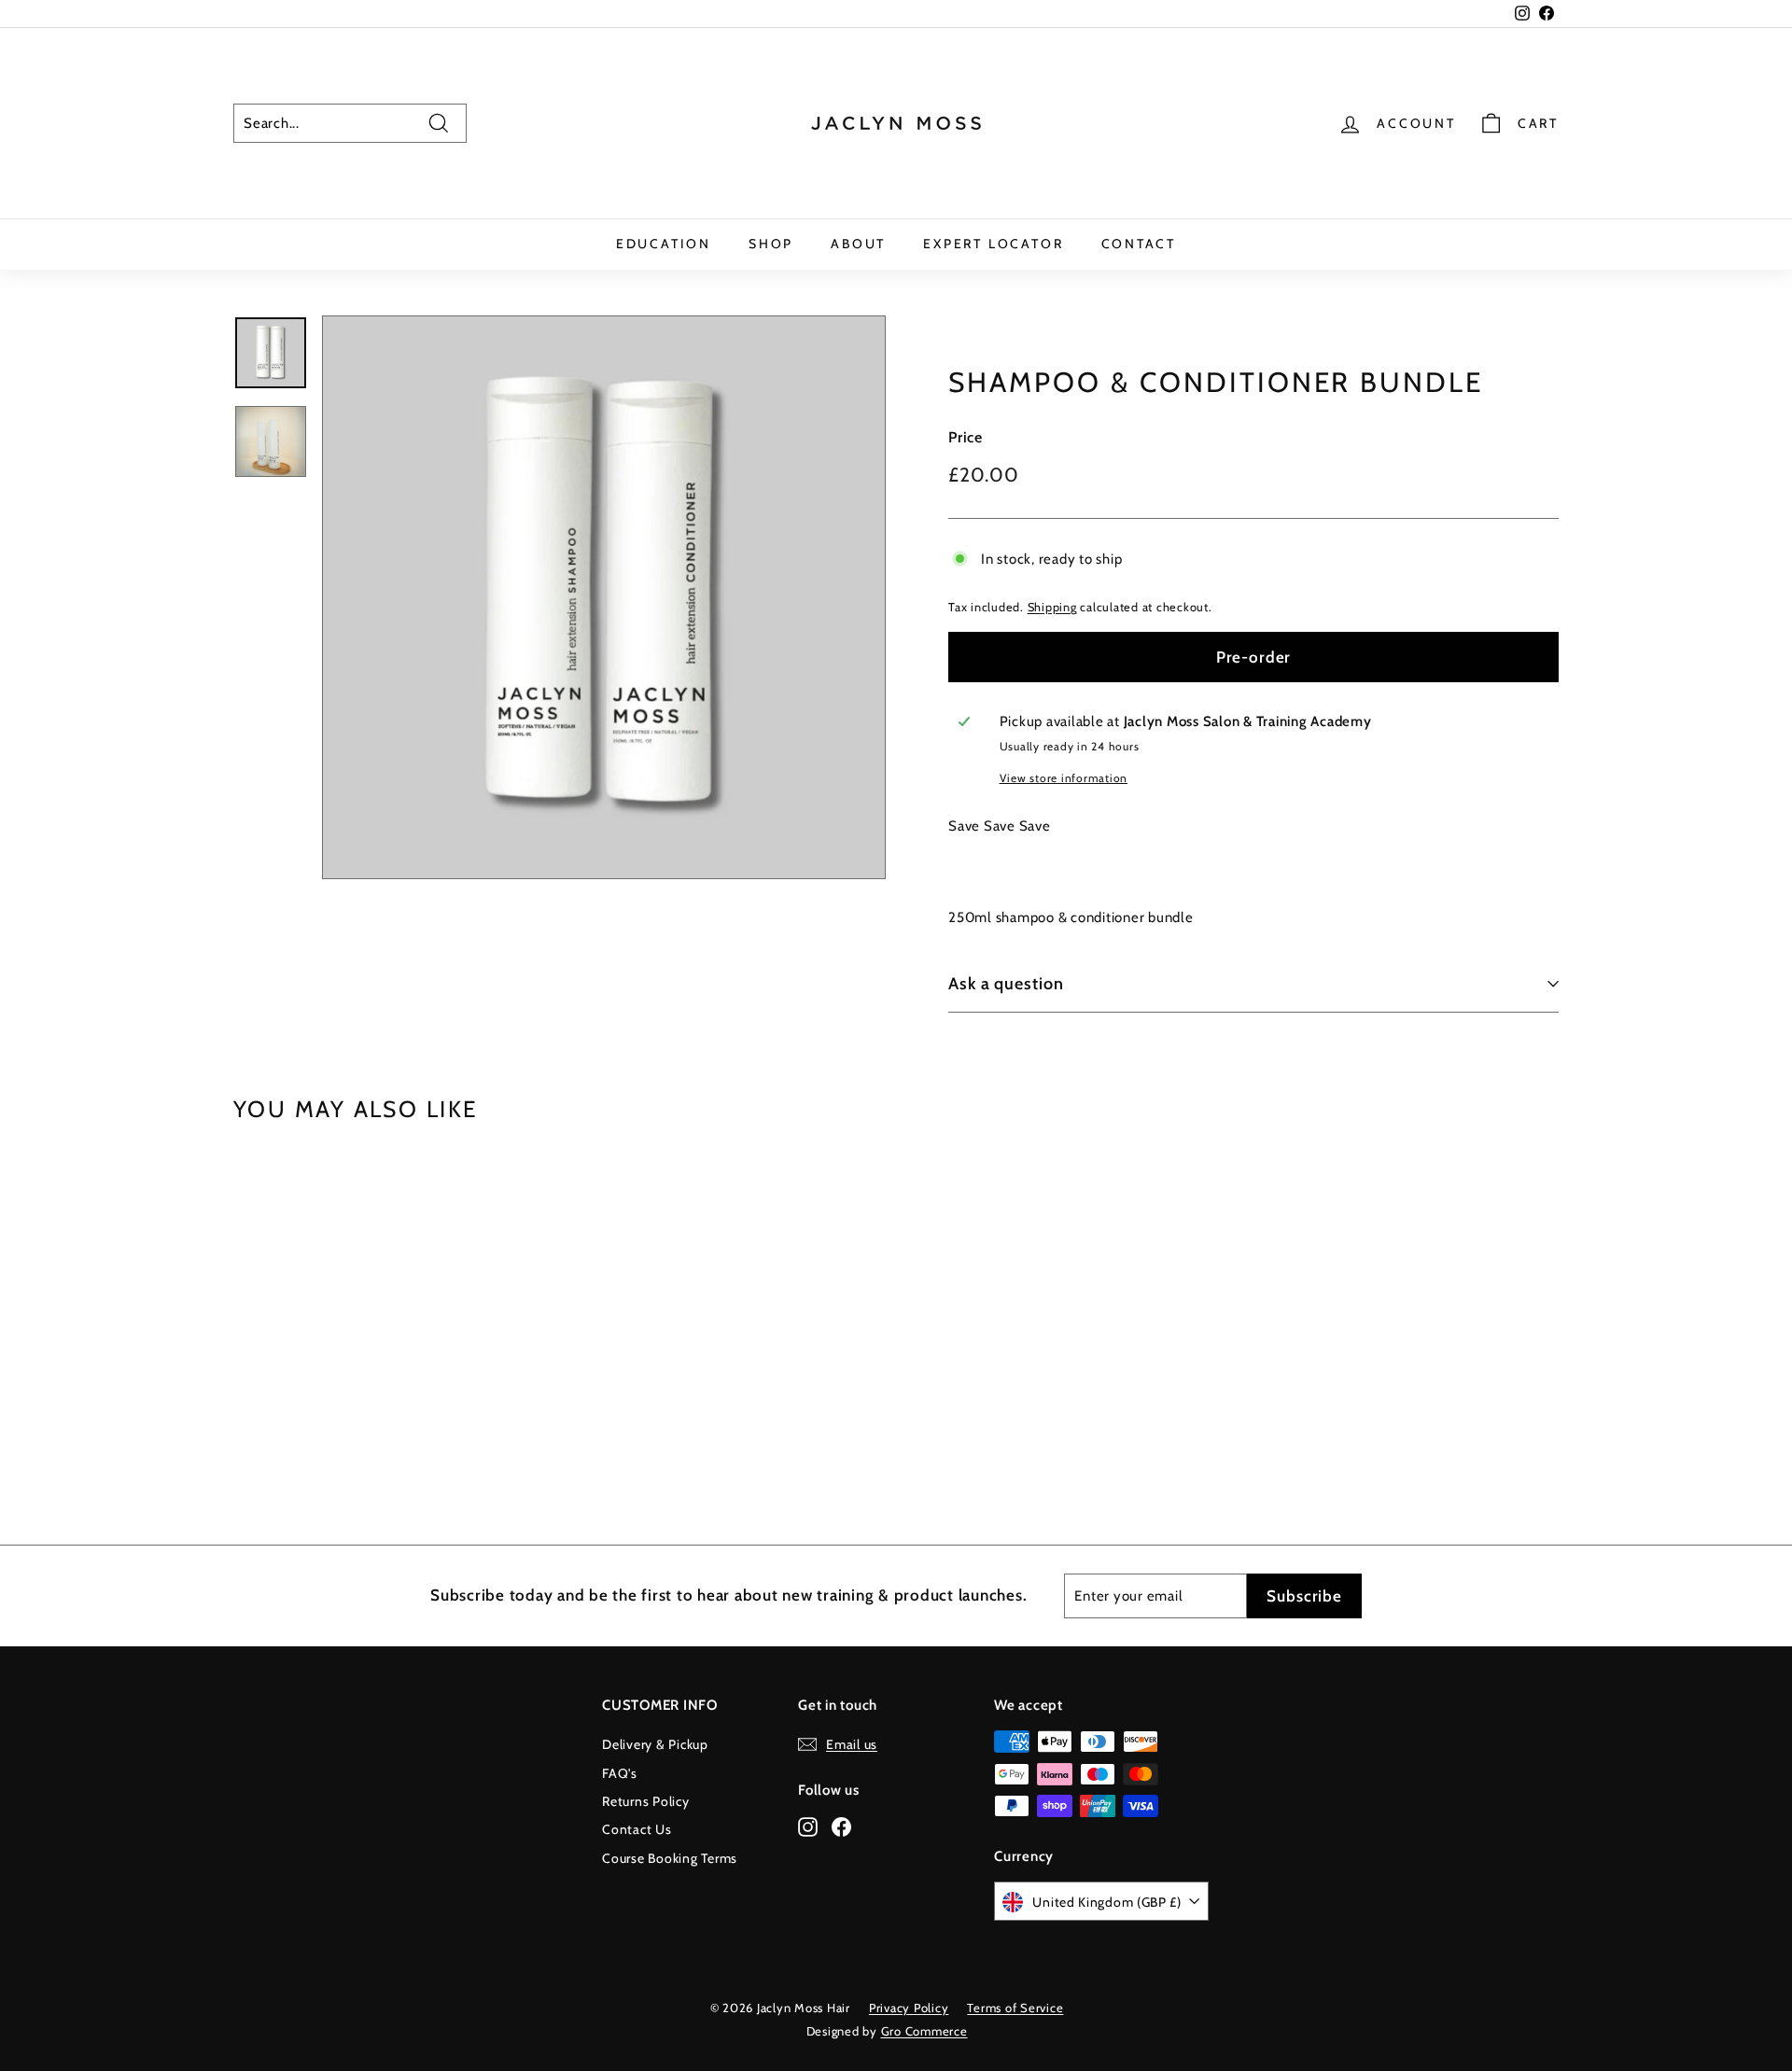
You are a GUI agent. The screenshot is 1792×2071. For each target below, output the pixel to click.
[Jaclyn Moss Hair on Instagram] (808, 1826)
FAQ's (620, 1773)
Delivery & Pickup (655, 1744)
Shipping (1052, 607)
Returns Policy (646, 1801)
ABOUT (858, 244)
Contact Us (637, 1829)
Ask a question (1006, 984)
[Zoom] (604, 597)
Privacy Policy (909, 2008)
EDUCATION (664, 244)
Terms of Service (1015, 2008)
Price (966, 437)
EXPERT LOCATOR (993, 244)
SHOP (771, 244)
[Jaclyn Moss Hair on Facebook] (841, 1826)
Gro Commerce (924, 2031)
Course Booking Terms (670, 1858)
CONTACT (1139, 244)
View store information (1064, 778)
